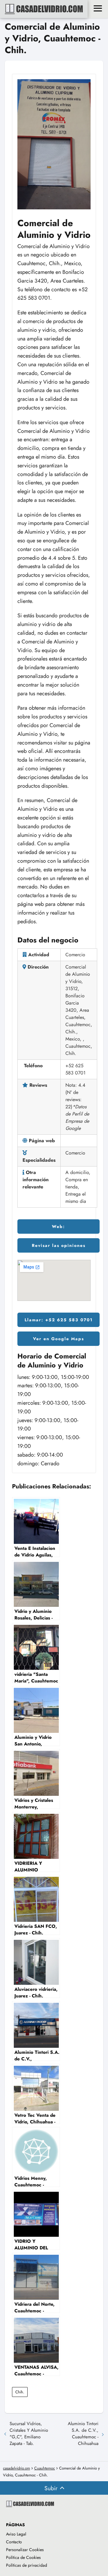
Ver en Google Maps (58, 1339)
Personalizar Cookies (25, 2550)
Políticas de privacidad (27, 2565)
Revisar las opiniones (59, 1245)
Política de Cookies (23, 2557)
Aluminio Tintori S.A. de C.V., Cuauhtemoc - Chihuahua (83, 2434)
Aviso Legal (16, 2534)
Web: (58, 1227)
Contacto (14, 2542)
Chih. (20, 2392)
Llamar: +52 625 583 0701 (59, 1320)
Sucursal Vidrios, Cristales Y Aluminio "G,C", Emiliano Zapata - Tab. (29, 2434)
